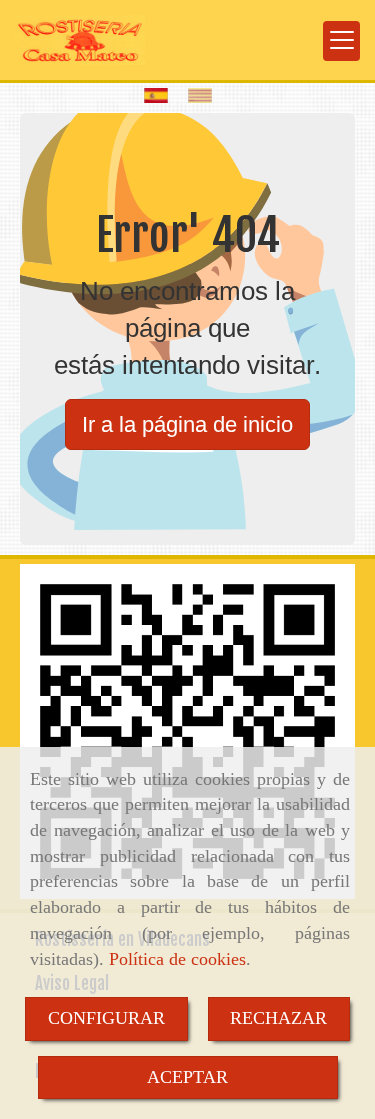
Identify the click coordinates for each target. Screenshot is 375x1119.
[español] (161, 95)
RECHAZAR (278, 1018)
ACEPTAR (187, 1077)
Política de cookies (177, 959)
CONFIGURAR (106, 1018)
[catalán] (205, 95)
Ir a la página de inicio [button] (187, 424)
